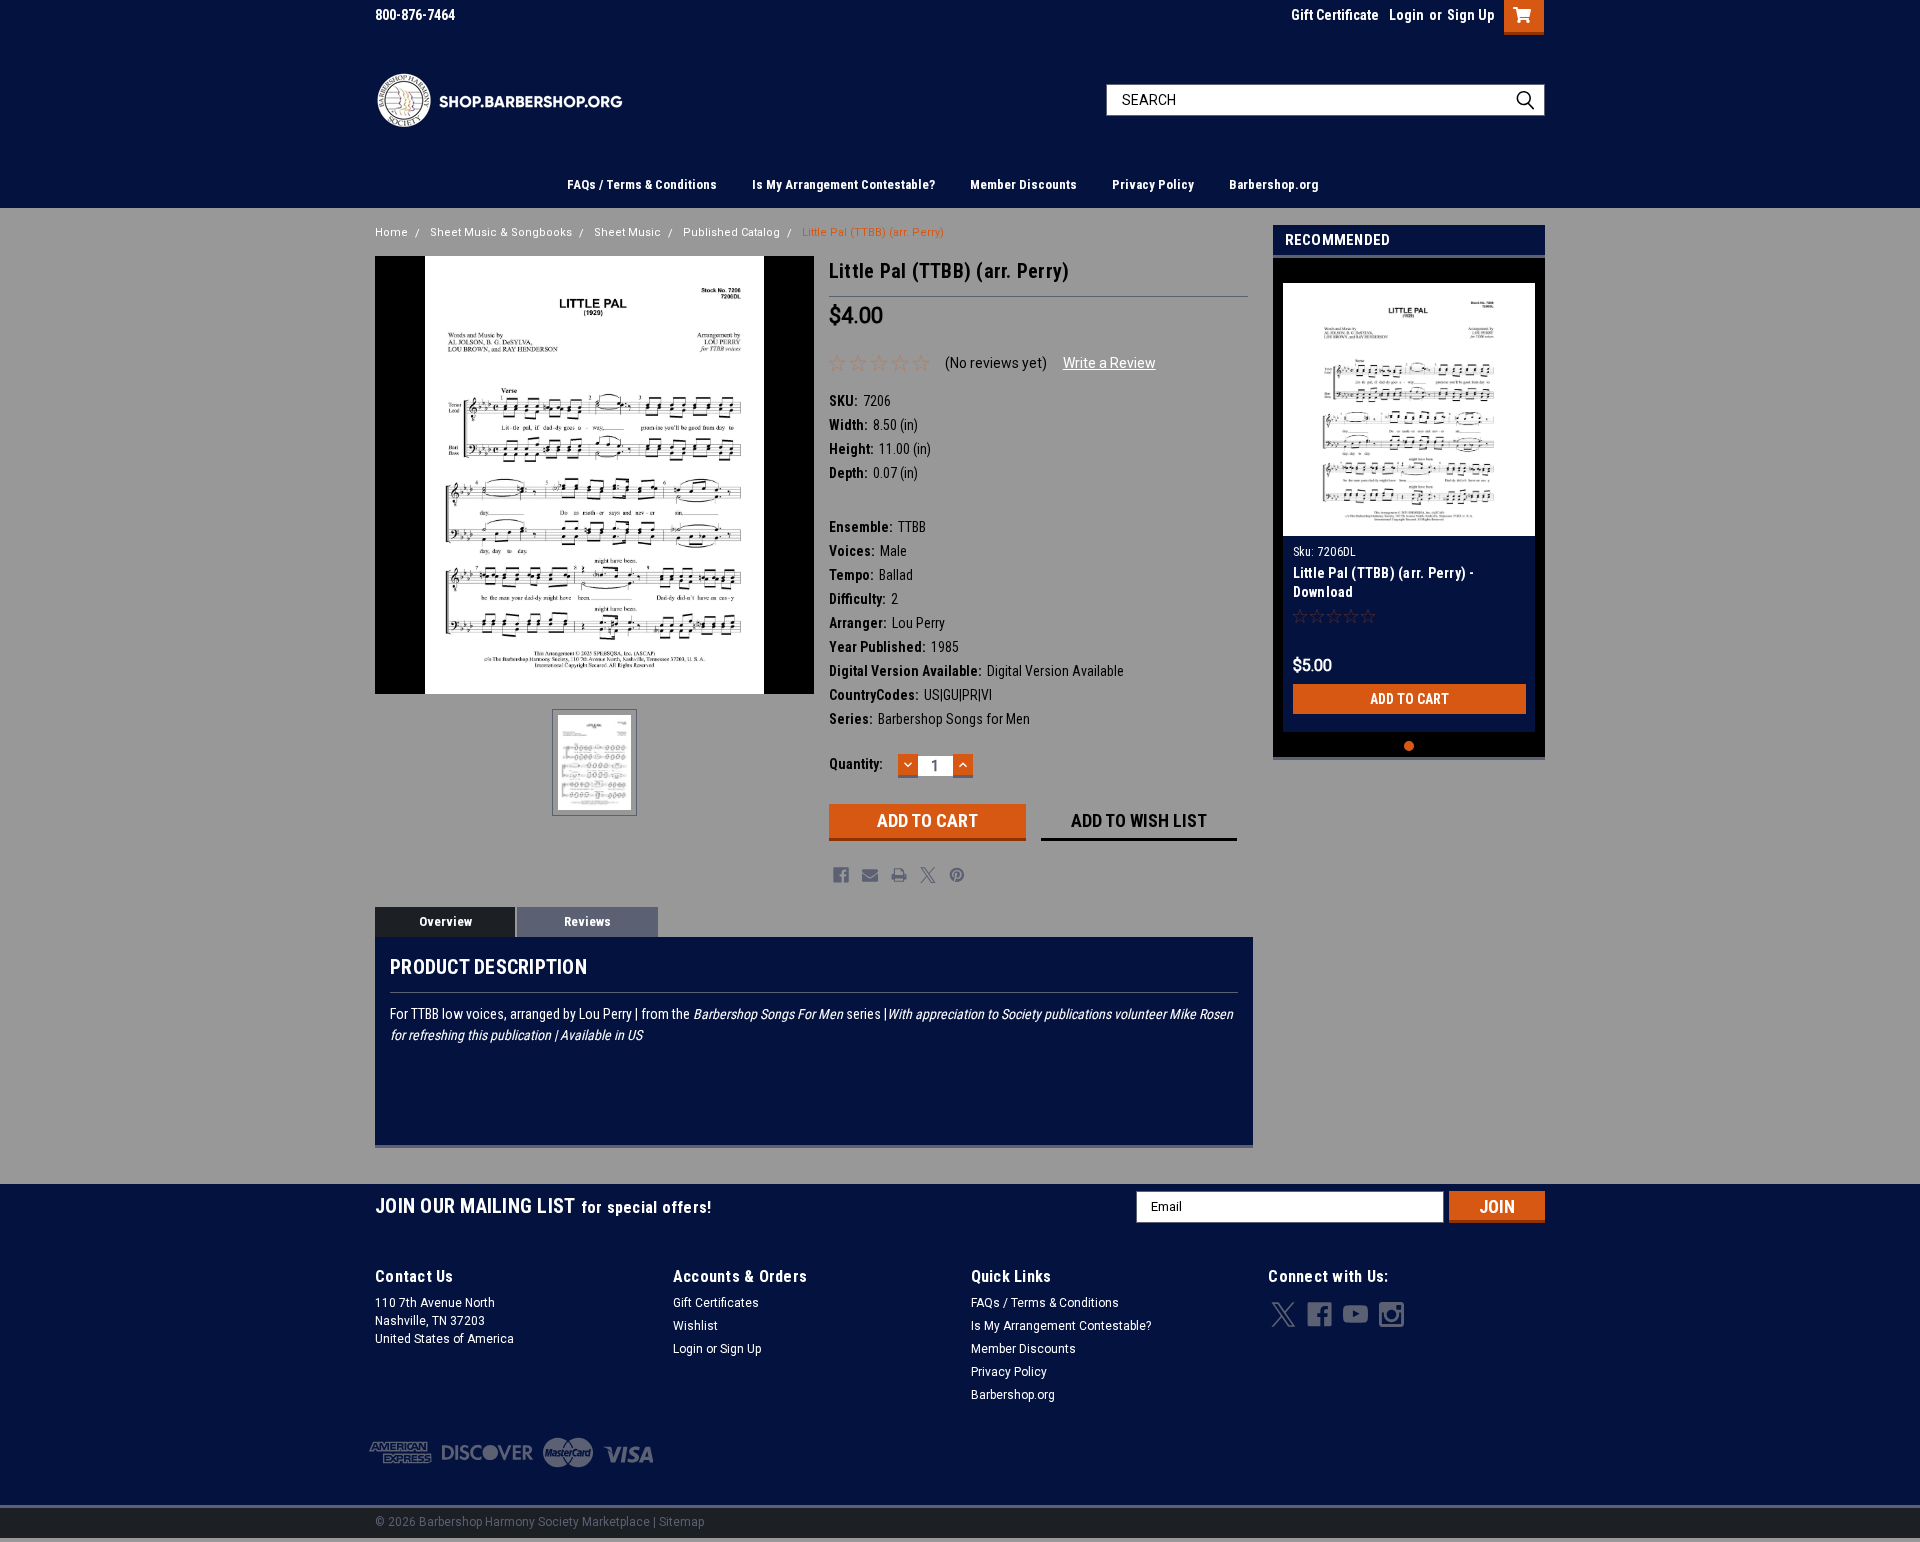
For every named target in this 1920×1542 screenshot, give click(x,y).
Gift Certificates (716, 1303)
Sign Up (1470, 15)
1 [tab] (1409, 746)
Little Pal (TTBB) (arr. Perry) (873, 232)
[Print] (899, 875)
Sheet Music (627, 232)
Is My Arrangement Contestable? (843, 184)
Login (1406, 15)
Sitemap (681, 1522)
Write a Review (1109, 363)
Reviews (587, 921)
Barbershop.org (1273, 184)
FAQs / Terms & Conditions (642, 184)
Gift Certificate (1335, 15)
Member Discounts (1023, 184)
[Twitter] (928, 875)
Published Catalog (731, 232)
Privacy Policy (1153, 184)
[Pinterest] (957, 875)
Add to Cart (1409, 699)
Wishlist (695, 1326)
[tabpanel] (1409, 500)
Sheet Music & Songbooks (501, 232)
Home (391, 232)
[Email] (870, 875)
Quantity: (856, 764)
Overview (445, 921)
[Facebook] (841, 875)
